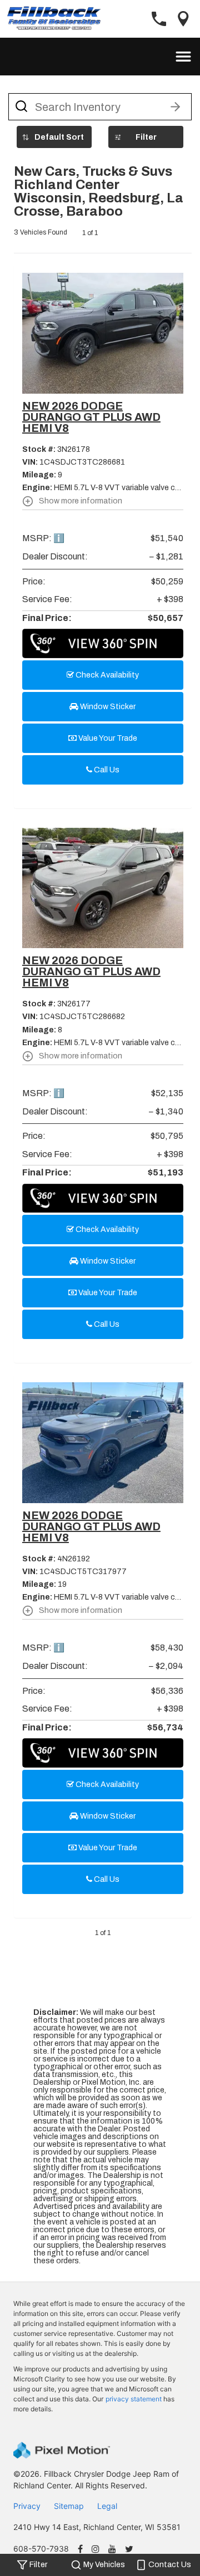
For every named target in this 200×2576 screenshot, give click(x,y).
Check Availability (106, 675)
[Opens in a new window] (80, 2550)
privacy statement (134, 2399)
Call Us (106, 770)
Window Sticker (107, 707)
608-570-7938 (41, 2549)
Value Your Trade (107, 738)
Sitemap (69, 2506)
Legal (107, 2506)
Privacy (27, 2506)
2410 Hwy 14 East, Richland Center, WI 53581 (97, 2527)
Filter (146, 137)
